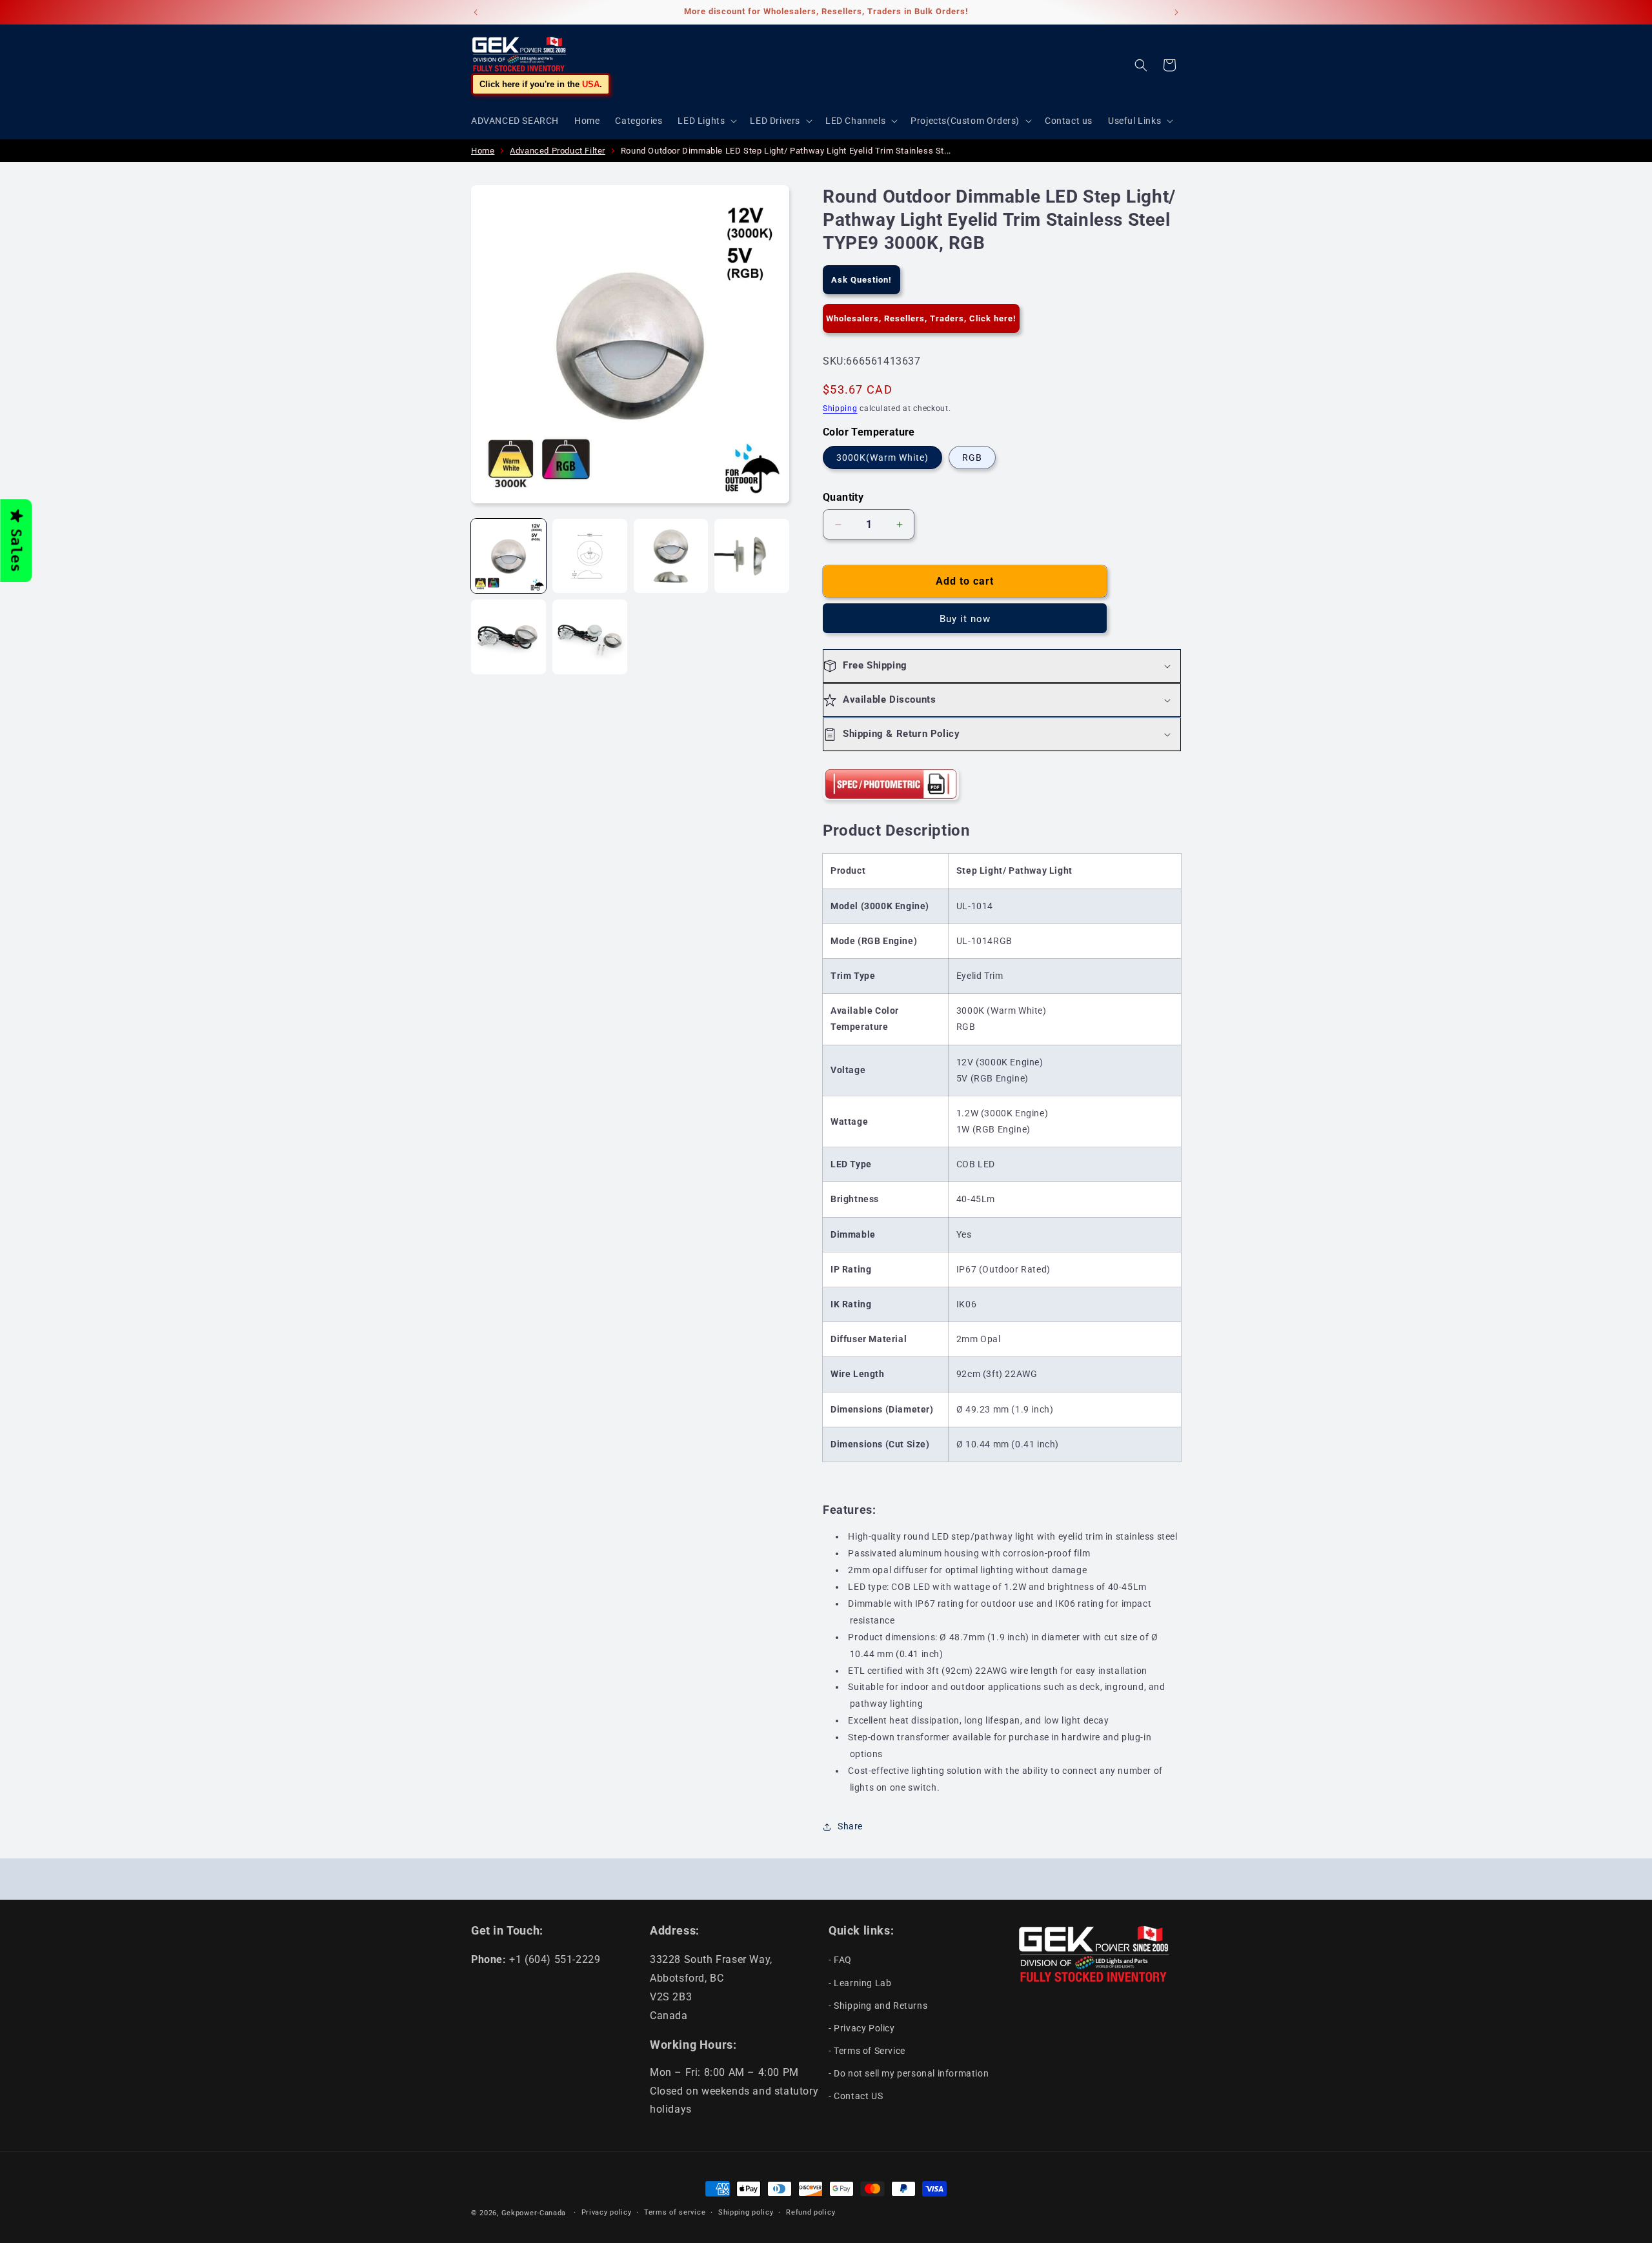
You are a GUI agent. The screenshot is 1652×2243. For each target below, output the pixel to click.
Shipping (840, 408)
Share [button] (850, 1826)
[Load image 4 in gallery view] (752, 556)
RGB (972, 458)
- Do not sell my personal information (909, 2073)
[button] (706, 121)
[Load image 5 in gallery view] (509, 637)
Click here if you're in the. (541, 84)
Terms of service (675, 2212)
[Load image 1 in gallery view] (509, 556)
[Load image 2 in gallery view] (590, 556)
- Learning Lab (860, 1983)
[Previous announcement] (476, 12)
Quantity (843, 497)
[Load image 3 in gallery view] (671, 556)
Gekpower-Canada (534, 2213)
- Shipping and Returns (878, 2006)
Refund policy (811, 2212)
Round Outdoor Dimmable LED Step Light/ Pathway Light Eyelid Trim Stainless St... (786, 151)
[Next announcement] (1176, 12)
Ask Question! (861, 280)
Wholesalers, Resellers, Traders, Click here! (921, 318)
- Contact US (856, 2096)
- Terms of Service (867, 2051)
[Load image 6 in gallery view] (590, 637)
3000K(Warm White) (882, 458)
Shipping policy (746, 2212)
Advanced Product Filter (558, 151)
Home (483, 151)
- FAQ (840, 1960)
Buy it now (965, 619)
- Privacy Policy (862, 2028)
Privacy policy (607, 2212)
